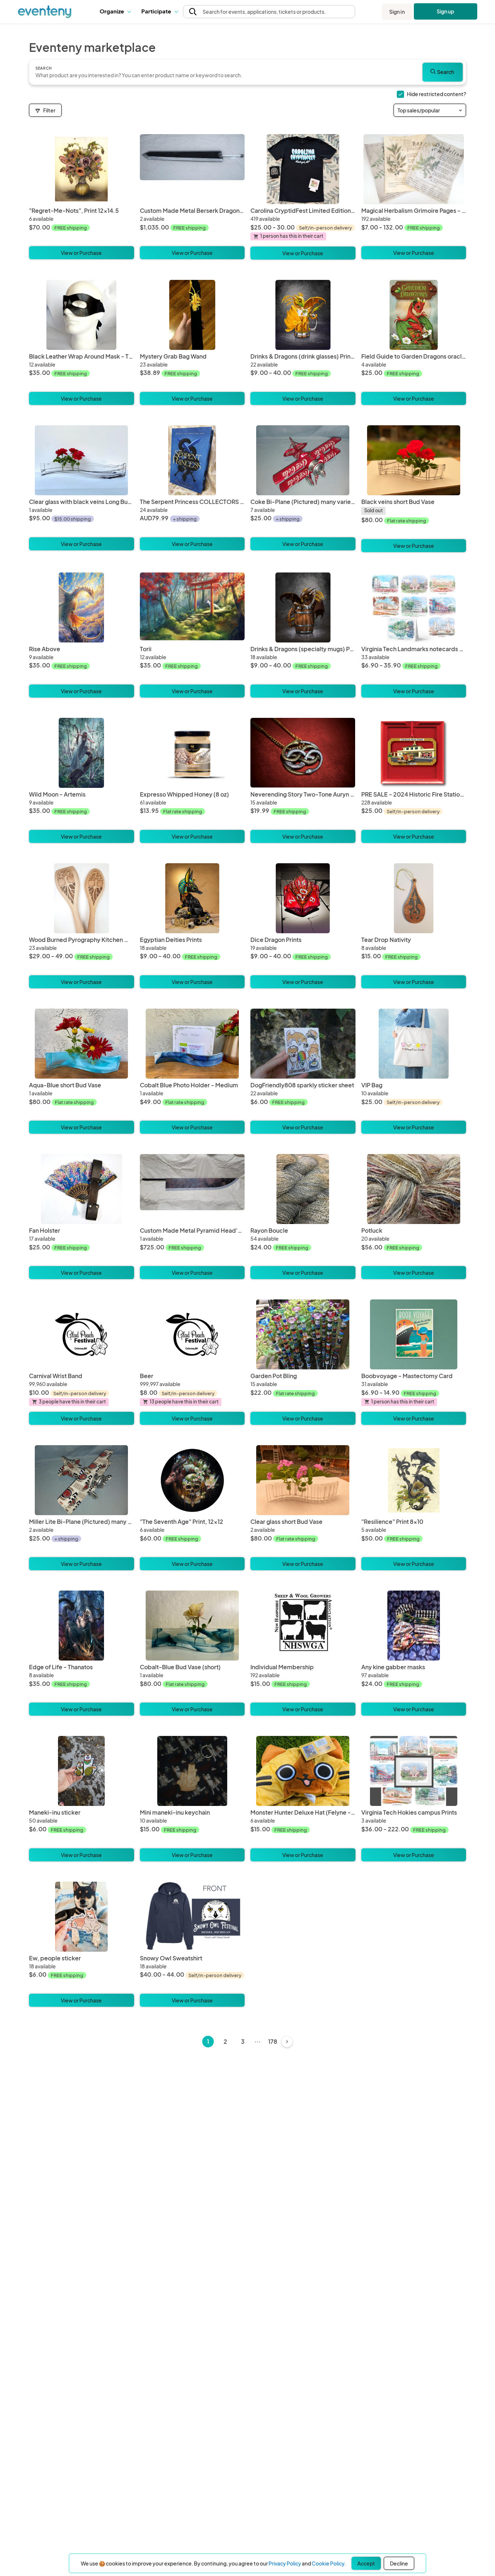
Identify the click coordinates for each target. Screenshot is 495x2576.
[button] (115, 12)
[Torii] (192, 607)
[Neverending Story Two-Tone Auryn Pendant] (303, 753)
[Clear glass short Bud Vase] (303, 1480)
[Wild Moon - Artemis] (82, 753)
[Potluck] (414, 1189)
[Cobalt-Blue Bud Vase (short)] (192, 1626)
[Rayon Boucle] (303, 1189)
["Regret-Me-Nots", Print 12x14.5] (82, 169)
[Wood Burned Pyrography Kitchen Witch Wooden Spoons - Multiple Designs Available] (82, 898)
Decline (399, 2563)
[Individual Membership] (303, 1626)
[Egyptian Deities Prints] (192, 898)
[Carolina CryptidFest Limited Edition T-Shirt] (303, 169)
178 (273, 2041)
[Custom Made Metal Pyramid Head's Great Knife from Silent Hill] (192, 1189)
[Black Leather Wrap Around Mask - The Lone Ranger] (82, 315)
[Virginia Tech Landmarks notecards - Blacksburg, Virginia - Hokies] (414, 607)
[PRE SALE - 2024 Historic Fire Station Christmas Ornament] (414, 753)
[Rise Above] (82, 607)
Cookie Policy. (329, 2563)
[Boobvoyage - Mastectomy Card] (414, 1334)
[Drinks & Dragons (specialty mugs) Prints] (303, 607)
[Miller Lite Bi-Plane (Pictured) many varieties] (82, 1480)
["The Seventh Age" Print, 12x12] (192, 1480)
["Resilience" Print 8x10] (414, 1480)
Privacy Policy (285, 2563)
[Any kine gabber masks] (414, 1626)
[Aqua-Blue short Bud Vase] (82, 1044)
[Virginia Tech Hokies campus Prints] (414, 1771)
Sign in (397, 12)
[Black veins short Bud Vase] (414, 460)
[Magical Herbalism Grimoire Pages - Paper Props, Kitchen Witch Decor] (414, 169)
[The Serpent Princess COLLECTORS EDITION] (192, 460)
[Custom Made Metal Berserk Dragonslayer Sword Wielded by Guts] (192, 169)
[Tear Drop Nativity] (414, 898)
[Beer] (192, 1334)
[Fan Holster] (82, 1189)
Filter (49, 110)
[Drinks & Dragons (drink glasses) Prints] (303, 315)
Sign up (446, 11)
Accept (366, 2563)
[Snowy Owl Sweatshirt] (192, 1917)
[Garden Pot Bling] (303, 1334)
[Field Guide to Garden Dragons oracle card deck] (414, 315)
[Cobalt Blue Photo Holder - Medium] (192, 1044)
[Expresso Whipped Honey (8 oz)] (192, 753)
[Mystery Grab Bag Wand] (192, 315)
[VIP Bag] (414, 1044)
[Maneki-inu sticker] (82, 1771)
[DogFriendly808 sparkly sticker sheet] (303, 1044)
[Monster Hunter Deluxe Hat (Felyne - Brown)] (303, 1771)
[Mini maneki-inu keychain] (192, 1771)
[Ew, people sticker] (82, 1917)
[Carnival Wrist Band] (82, 1334)
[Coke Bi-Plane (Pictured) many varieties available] (303, 460)
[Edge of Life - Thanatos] (82, 1626)
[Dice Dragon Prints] (303, 898)
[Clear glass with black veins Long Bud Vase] (82, 460)
